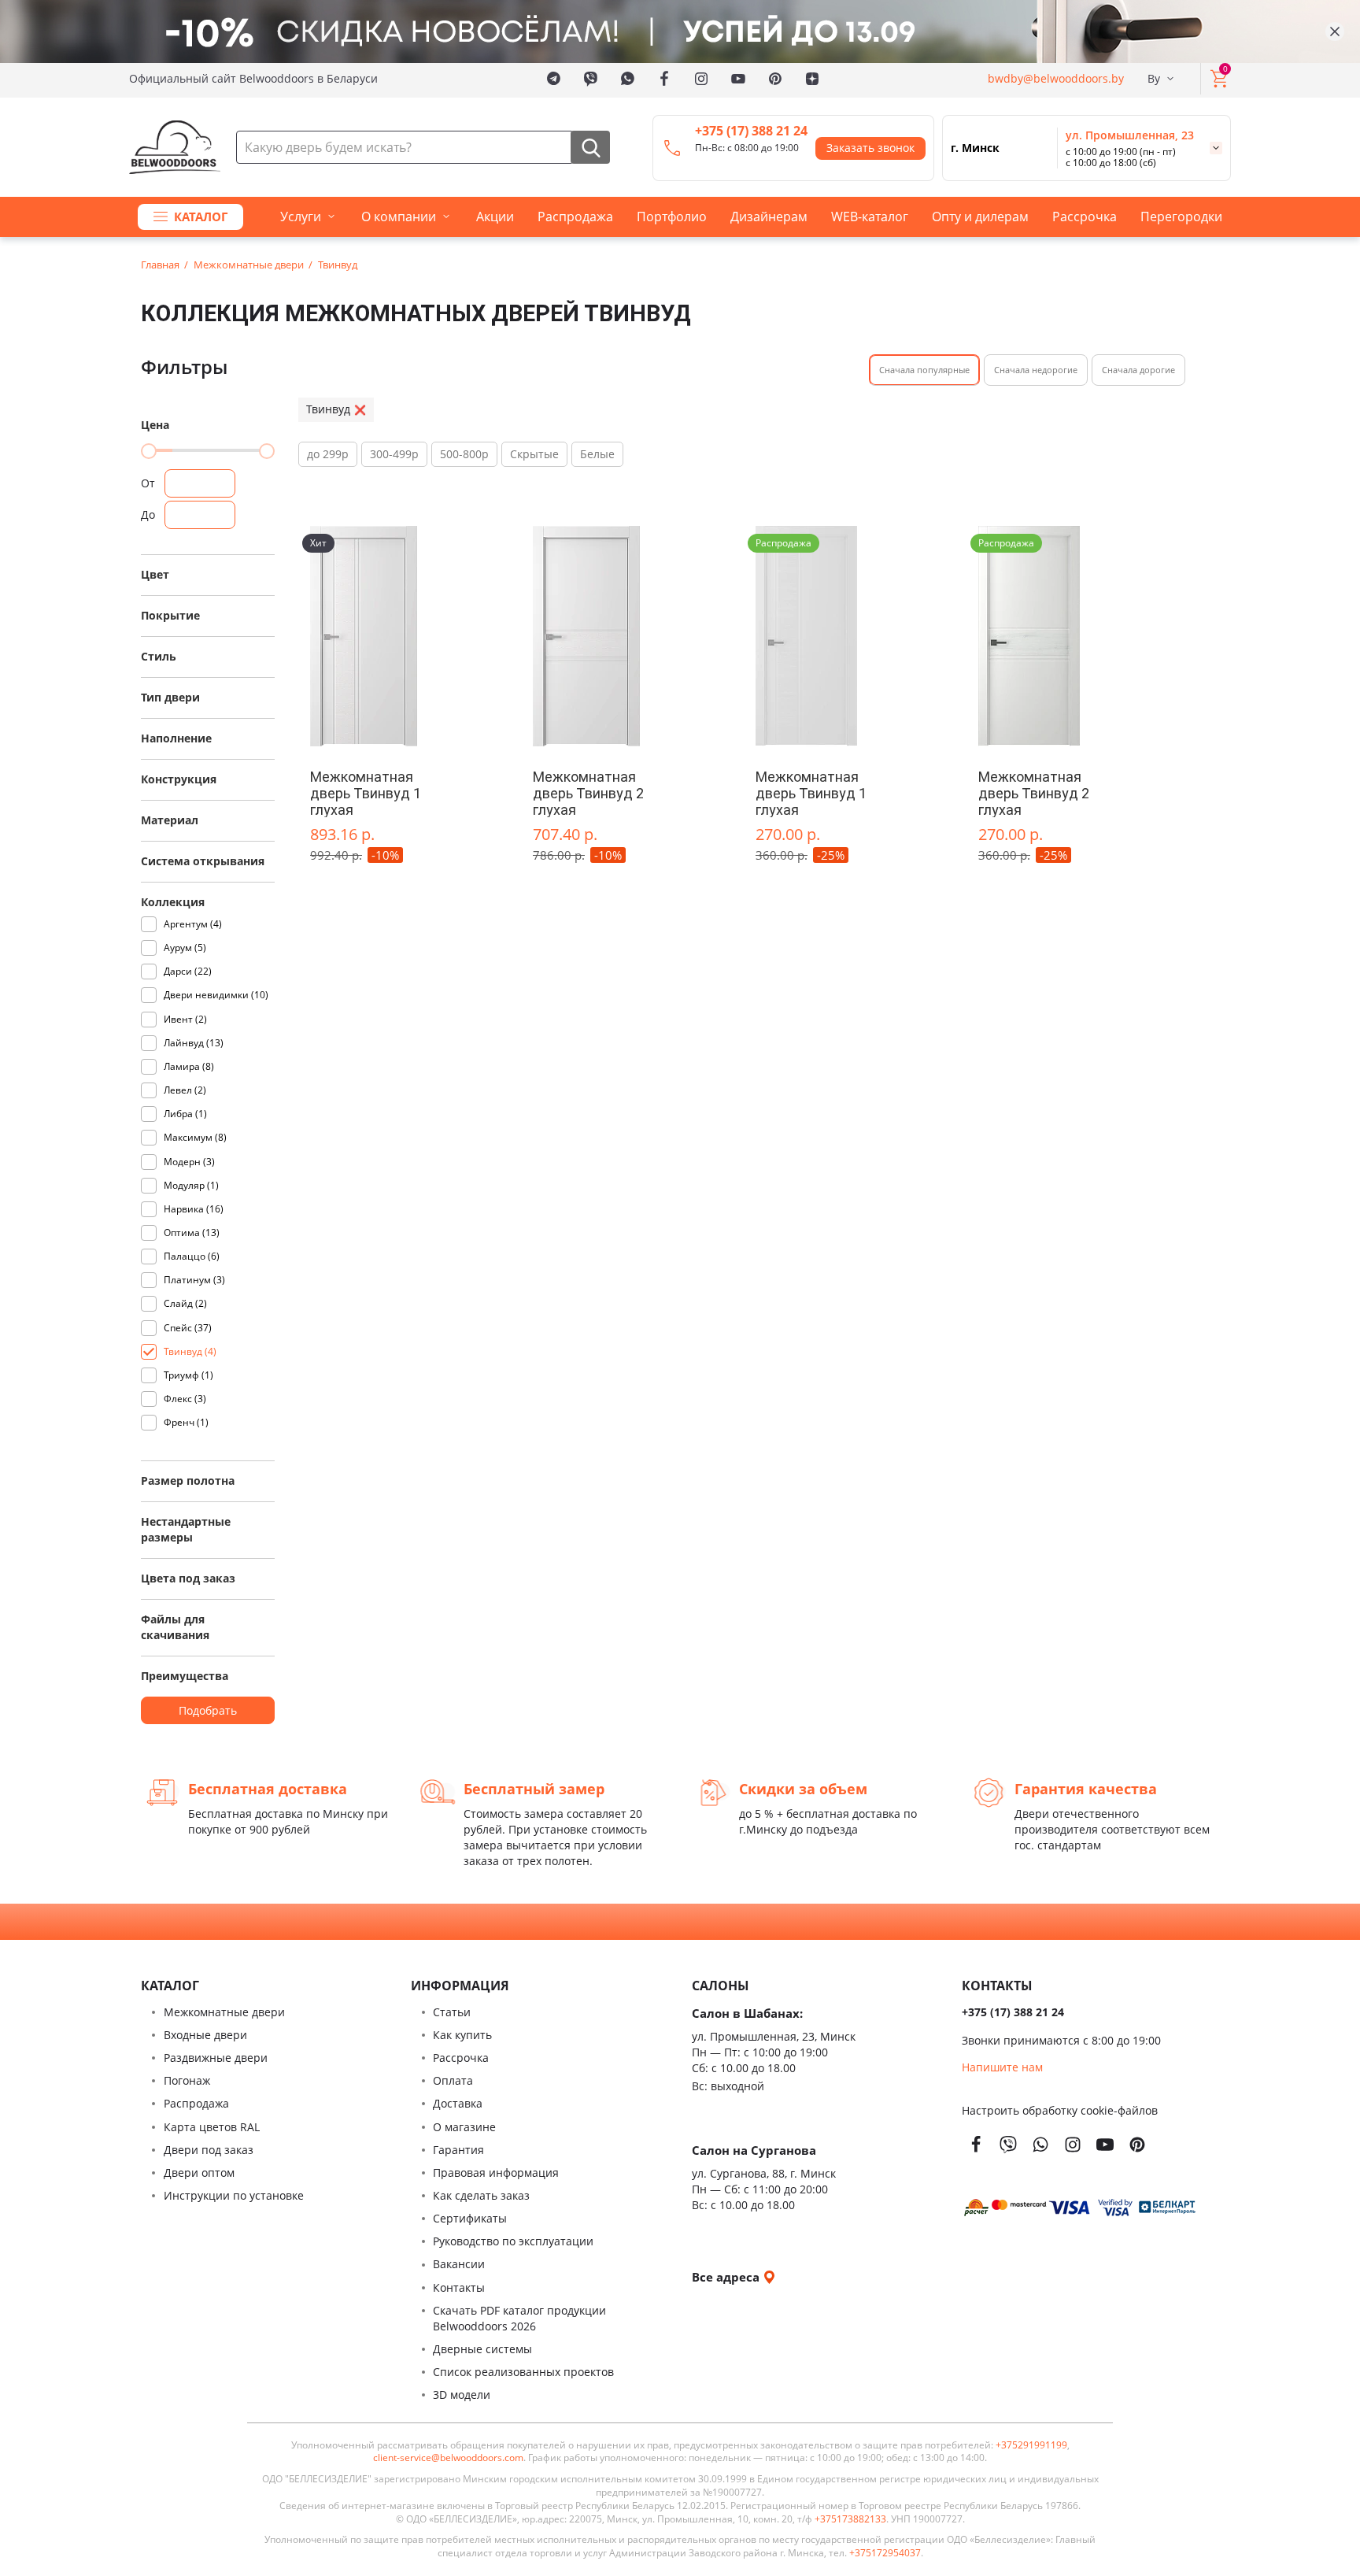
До (148, 514)
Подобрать (208, 1710)
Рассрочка (1085, 217)
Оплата (453, 2080)
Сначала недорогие (1036, 370)
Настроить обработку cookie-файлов (1060, 2110)
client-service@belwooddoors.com (448, 2458)
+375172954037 (885, 2553)
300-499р (394, 454)
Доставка (458, 2103)
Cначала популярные (924, 370)
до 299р (328, 454)
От (148, 483)
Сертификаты (470, 2218)
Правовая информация (496, 2173)
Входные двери (205, 2035)
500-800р (464, 454)
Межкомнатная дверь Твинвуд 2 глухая (588, 793)
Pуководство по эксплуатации (513, 2241)
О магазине (464, 2127)
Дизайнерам (769, 217)
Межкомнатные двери (224, 2012)
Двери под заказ (209, 2150)
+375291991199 (1031, 2445)
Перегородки (1181, 217)
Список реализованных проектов (523, 2372)
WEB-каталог (870, 217)
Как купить (462, 2035)
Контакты (459, 2287)
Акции (495, 217)
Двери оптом (199, 2173)
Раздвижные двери (216, 2058)
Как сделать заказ (481, 2195)
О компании (399, 217)
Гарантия (458, 2150)
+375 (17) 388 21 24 (751, 131)
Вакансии (459, 2264)
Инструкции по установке (234, 2195)
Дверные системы (482, 2349)
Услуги (301, 217)
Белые (597, 454)
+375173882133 (850, 2519)
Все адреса (727, 2277)
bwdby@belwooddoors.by (1056, 78)
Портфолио (672, 217)
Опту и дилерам (980, 217)
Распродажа (575, 217)
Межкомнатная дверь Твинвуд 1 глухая (366, 793)
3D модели (462, 2395)
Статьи (452, 2012)
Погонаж (187, 2080)
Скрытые (534, 454)
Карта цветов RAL (212, 2127)
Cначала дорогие (1138, 370)
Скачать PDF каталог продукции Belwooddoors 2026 (519, 2318)
